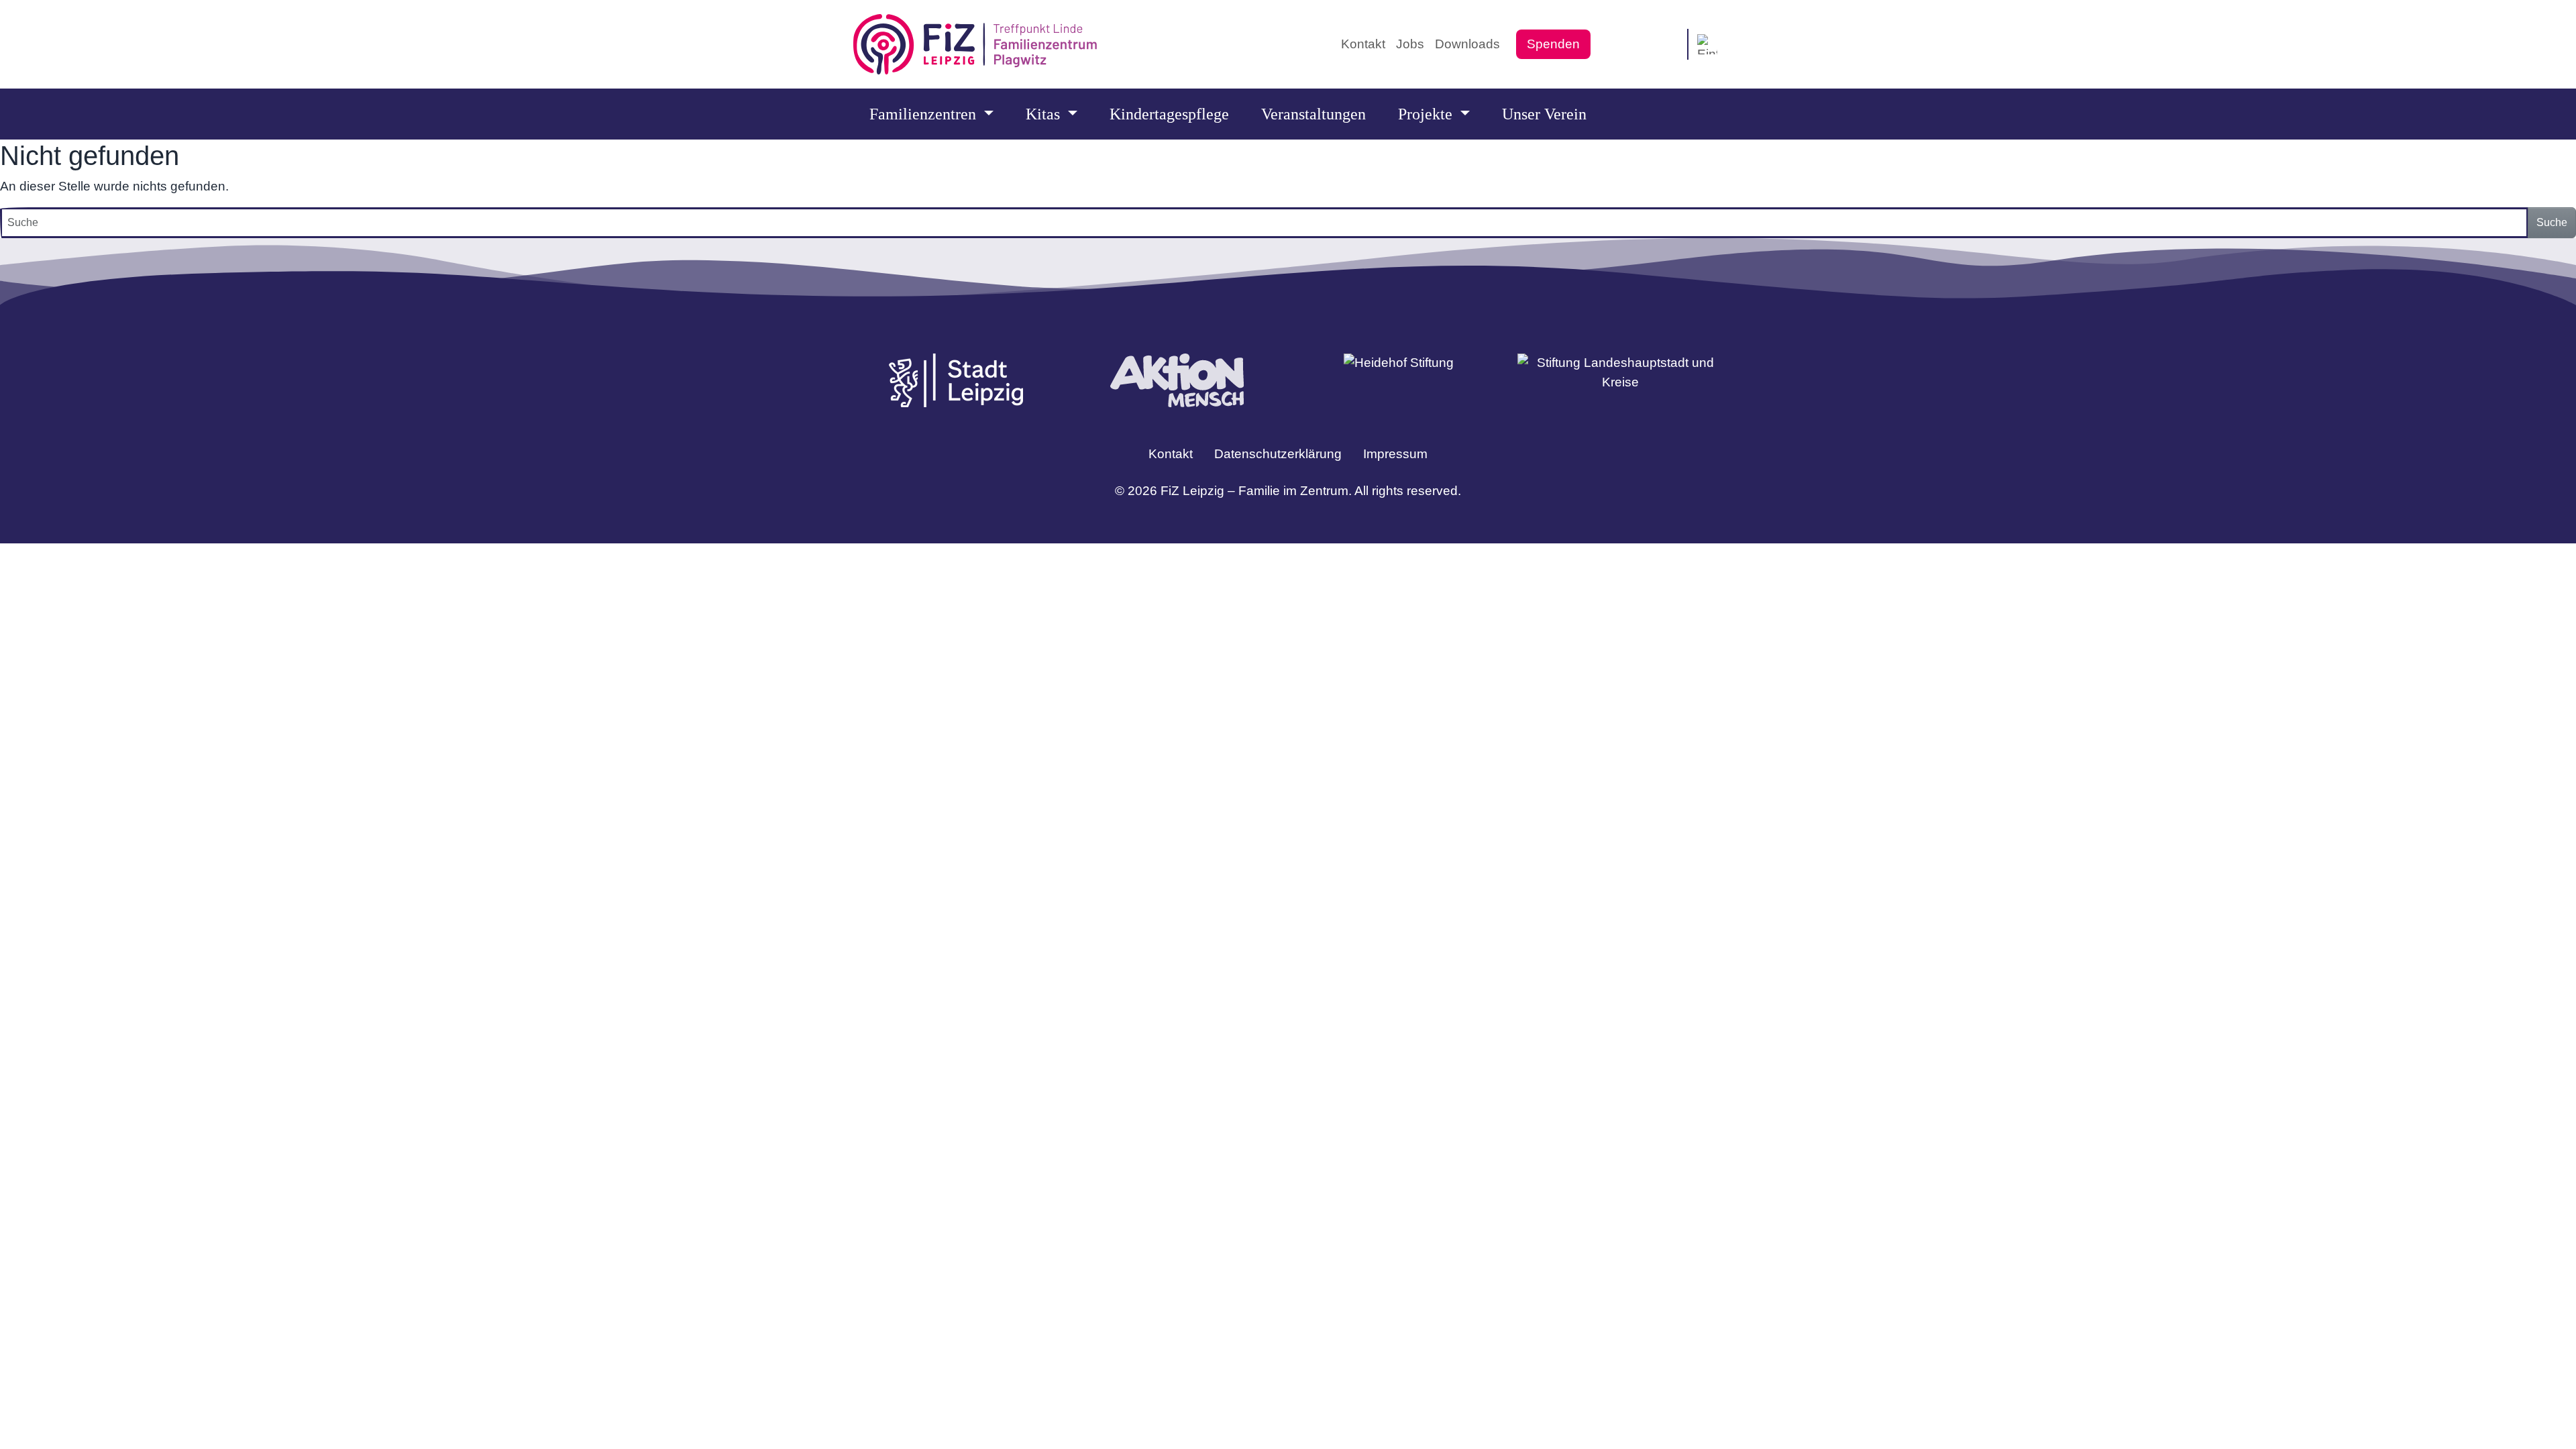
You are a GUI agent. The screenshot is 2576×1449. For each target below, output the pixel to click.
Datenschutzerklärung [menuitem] (1278, 454)
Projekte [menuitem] (1427, 114)
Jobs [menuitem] (1410, 44)
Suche (2552, 222)
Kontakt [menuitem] (1363, 44)
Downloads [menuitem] (1467, 44)
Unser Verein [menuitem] (1544, 114)
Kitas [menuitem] (1045, 114)
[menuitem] (1612, 45)
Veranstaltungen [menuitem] (1313, 114)
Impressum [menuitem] (1395, 454)
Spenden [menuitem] (1553, 44)
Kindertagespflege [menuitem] (1169, 114)
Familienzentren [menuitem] (925, 114)
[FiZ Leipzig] (975, 44)
